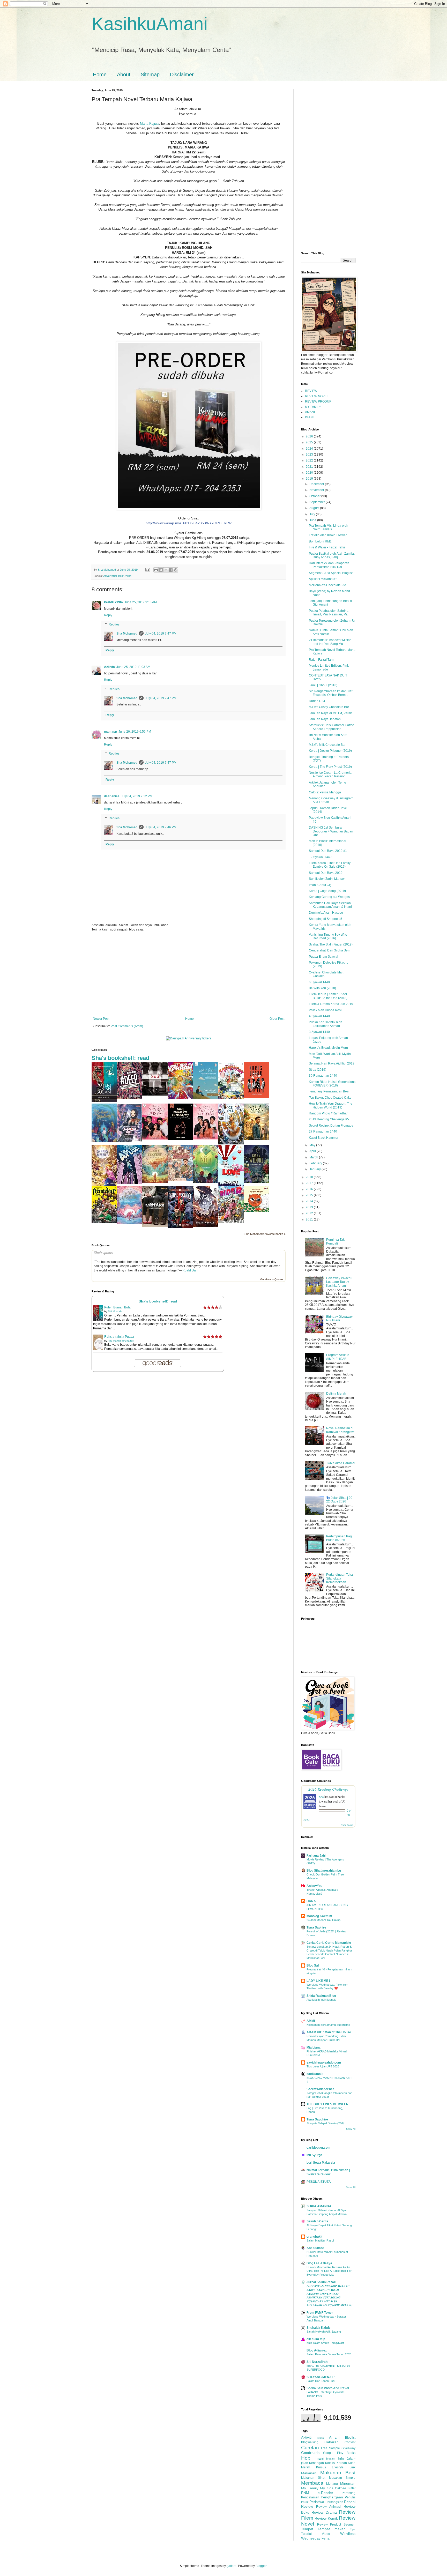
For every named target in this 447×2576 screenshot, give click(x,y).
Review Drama (324, 2512)
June (313, 520)
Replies (114, 624)
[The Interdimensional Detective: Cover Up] (206, 1182)
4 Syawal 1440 (319, 1016)
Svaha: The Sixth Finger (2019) (331, 944)
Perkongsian (334, 2502)
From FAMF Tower (320, 2313)
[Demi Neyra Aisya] (206, 1138)
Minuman (348, 2483)
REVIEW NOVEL (317, 396)
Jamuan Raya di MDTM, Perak (330, 713)
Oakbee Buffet (345, 2488)
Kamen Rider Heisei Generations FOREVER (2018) (332, 1084)
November (317, 490)
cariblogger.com (318, 2148)
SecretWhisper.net (320, 2089)
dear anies (112, 796)
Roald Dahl (190, 1270)
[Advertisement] (189, 974)
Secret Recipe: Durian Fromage (331, 1126)
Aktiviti (306, 2437)
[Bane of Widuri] (256, 1182)
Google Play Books (339, 2453)
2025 (310, 442)
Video (326, 2534)
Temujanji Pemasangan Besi (329, 1091)
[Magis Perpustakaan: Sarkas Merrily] (104, 1185)
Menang (332, 2484)
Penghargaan (332, 2497)
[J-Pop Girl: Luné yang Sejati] (130, 1141)
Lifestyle (338, 2467)
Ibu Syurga (314, 2155)
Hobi (306, 2458)
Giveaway (348, 2448)
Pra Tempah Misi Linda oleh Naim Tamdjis (329, 527)
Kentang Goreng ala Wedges (329, 897)
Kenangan (316, 2463)
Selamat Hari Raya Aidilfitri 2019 (332, 1063)
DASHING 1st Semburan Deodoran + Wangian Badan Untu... (331, 831)
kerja (326, 2538)
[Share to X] (166, 570)
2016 (310, 1189)
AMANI (310, 412)
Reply (108, 615)
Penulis (350, 2497)
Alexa (321, 2438)
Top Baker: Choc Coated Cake (330, 1098)
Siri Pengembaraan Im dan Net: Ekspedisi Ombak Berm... (331, 693)
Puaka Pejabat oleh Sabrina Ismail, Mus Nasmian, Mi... (329, 613)
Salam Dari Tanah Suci (321, 2381)
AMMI (311, 2021)
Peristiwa (317, 2502)
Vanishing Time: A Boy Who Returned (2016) (328, 936)
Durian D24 (317, 701)
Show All (351, 2129)
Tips (353, 2529)
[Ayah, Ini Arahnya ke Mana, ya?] (180, 1139)
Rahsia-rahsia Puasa (119, 1337)
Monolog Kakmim (319, 1916)
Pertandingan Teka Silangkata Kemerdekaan (340, 1578)
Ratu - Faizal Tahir (322, 660)
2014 (310, 1201)
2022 (310, 460)
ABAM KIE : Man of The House (329, 2032)
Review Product (329, 2525)
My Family (310, 2488)
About (124, 75)
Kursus (321, 2467)
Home (100, 75)
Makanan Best (338, 2473)
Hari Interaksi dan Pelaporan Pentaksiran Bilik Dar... (329, 565)
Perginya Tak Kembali (335, 1241)
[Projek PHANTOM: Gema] (231, 1143)
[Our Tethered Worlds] (130, 1223)
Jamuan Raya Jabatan (325, 719)
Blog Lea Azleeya (319, 2263)
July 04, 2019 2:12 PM (137, 796)
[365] (155, 1095)
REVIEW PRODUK (318, 401)
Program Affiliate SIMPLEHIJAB (338, 1357)
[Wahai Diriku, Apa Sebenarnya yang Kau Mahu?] (206, 1098)
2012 (310, 1213)
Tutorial (306, 2534)
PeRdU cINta (113, 602)
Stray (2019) (318, 1070)
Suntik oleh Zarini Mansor (327, 879)
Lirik (352, 2467)
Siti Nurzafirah (317, 2362)
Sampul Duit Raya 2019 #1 (328, 851)
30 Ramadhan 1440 (323, 1076)
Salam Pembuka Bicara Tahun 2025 (329, 2354)
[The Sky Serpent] (155, 1182)
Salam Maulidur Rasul (320, 2240)
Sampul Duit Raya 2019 (326, 873)
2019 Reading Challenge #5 (329, 1119)
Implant (331, 2459)
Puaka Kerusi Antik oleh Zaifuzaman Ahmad (326, 1024)
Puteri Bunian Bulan (118, 1307)
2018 (310, 1177)
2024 (310, 449)
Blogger (261, 2566)
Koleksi (330, 2463)
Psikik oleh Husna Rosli (326, 1010)
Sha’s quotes (103, 1253)
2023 (310, 455)
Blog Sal (313, 1965)
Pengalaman (310, 2497)
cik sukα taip (316, 2339)
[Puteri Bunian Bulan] (104, 1101)
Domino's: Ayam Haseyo (326, 913)
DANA (311, 1901)
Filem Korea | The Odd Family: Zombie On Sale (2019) (330, 865)
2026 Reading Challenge (328, 1789)
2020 (310, 473)
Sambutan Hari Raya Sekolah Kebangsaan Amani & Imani (330, 905)
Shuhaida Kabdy (319, 2328)
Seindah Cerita (317, 2221)
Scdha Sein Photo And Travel (328, 2388)
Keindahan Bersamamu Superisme (328, 2025)
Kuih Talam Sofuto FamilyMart (325, 2343)
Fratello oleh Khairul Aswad (328, 535)
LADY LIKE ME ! (318, 1981)
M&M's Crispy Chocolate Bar (329, 707)
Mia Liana (314, 2048)
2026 (310, 436)
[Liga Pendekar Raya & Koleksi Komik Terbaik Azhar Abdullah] (104, 1222)
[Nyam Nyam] (256, 1211)
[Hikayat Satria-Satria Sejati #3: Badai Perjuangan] (206, 1226)
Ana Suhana (315, 2248)
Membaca (312, 2483)
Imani (319, 2458)
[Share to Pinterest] (176, 570)
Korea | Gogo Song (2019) (327, 891)
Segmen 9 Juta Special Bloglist (331, 573)
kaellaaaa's (315, 2074)
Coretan (310, 2448)
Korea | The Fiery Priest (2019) (330, 767)
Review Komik (326, 2518)
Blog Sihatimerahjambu (324, 1871)
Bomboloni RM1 (320, 541)
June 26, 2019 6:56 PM (135, 732)
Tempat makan (331, 2529)
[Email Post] (147, 570)
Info (341, 2458)
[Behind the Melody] (104, 1141)
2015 (310, 1195)
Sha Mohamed (127, 634)
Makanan (309, 2473)
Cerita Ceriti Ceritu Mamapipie (329, 1943)
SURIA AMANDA (319, 2206)
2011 (310, 1219)
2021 (310, 467)
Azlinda (109, 667)
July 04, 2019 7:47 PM (161, 634)
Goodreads (310, 2453)
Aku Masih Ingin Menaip (321, 2000)
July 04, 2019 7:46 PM (161, 827)
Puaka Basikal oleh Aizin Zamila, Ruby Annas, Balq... (332, 555)
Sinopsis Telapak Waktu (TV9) (326, 2123)
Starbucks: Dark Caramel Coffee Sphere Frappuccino (331, 727)
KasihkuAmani (150, 24)
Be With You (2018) (322, 988)
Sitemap (150, 75)
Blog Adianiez (317, 2350)
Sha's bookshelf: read (120, 1058)
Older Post (277, 1019)
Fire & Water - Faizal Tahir (327, 547)
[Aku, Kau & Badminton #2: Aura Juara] (231, 1098)
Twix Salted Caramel (341, 1463)
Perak (305, 2502)
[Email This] (156, 570)
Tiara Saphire (316, 1927)
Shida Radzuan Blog (321, 1996)
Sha (321, 1797)
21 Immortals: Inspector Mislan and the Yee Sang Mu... (330, 642)
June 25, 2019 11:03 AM (133, 667)
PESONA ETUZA (319, 2182)
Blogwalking (310, 2442)
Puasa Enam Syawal (323, 957)
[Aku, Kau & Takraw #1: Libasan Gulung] (180, 1098)
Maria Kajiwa (150, 124)
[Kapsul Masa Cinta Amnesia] (256, 1139)
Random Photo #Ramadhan (329, 1113)
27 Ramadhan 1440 (323, 1131)
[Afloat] (130, 1183)
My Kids (327, 2488)
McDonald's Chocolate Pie (327, 585)
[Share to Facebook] (171, 570)
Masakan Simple (342, 2478)
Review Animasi (328, 2507)
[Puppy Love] (231, 1185)
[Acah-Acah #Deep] (130, 1098)
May (313, 1145)
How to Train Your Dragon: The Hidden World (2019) (331, 1105)
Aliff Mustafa (115, 1311)
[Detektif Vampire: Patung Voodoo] (180, 1227)
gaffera (232, 2566)
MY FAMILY (313, 407)
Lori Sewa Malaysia (321, 2163)
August (315, 508)
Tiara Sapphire (317, 2119)
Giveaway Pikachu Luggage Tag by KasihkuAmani (339, 1282)
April (313, 1151)
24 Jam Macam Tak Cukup (323, 1920)
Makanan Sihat (313, 2478)
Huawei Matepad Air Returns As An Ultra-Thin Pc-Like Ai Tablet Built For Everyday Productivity (329, 2271)
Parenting (349, 2493)
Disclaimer (182, 75)
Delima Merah (336, 1394)
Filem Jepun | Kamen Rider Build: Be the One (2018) (328, 996)
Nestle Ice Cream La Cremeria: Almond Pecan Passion (331, 775)
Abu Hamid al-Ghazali (121, 1341)
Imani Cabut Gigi (321, 885)
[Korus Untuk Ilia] (256, 1097)
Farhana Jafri (316, 1856)
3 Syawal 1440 (319, 1032)
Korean (342, 2463)
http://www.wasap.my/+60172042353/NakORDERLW (189, 523)
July (313, 514)
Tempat (307, 2529)
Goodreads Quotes (272, 1279)
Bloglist (350, 2438)
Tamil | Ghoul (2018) (323, 685)
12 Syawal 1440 (320, 857)
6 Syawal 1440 (319, 982)
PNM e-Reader (317, 2493)
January (315, 1169)
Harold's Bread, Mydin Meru (328, 1048)
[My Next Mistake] (155, 1226)
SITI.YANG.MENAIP (321, 2377)
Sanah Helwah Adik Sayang (324, 2332)
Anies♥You (314, 1886)
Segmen (349, 2525)
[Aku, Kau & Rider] (231, 1222)
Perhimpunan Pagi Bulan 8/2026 (339, 1538)
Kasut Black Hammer (324, 1138)
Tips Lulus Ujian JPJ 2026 (323, 2066)
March (314, 1157)
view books (347, 1825)
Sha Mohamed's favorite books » (265, 1234)
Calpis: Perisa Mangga (325, 792)
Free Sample (330, 2448)
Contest (350, 2442)
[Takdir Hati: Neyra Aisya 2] (155, 1138)
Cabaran (331, 2442)
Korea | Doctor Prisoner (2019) (330, 751)
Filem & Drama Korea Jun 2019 (331, 1004)
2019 (310, 479)
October (315, 496)
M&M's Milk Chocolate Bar (327, 745)
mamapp (110, 732)
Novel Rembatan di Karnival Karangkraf (340, 1430)
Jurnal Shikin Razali (321, 2282)
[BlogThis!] (161, 570)
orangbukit (314, 2237)
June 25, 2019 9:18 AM (141, 602)
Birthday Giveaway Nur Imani (339, 1319)
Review (307, 2506)
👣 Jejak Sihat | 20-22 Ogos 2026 (340, 1500)
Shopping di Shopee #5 (326, 919)
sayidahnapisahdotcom (324, 2063)
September (318, 502)
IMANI (309, 417)
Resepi (350, 2502)
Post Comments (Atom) (127, 1026)
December (317, 484)
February (316, 1163)
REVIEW (311, 391)
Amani (334, 2437)
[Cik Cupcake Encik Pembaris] (180, 1180)
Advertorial (110, 576)
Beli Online (125, 576)
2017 (310, 1183)
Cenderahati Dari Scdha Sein (330, 950)
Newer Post (101, 1019)
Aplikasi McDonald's (323, 579)
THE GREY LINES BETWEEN (327, 2104)
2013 (310, 1207)
